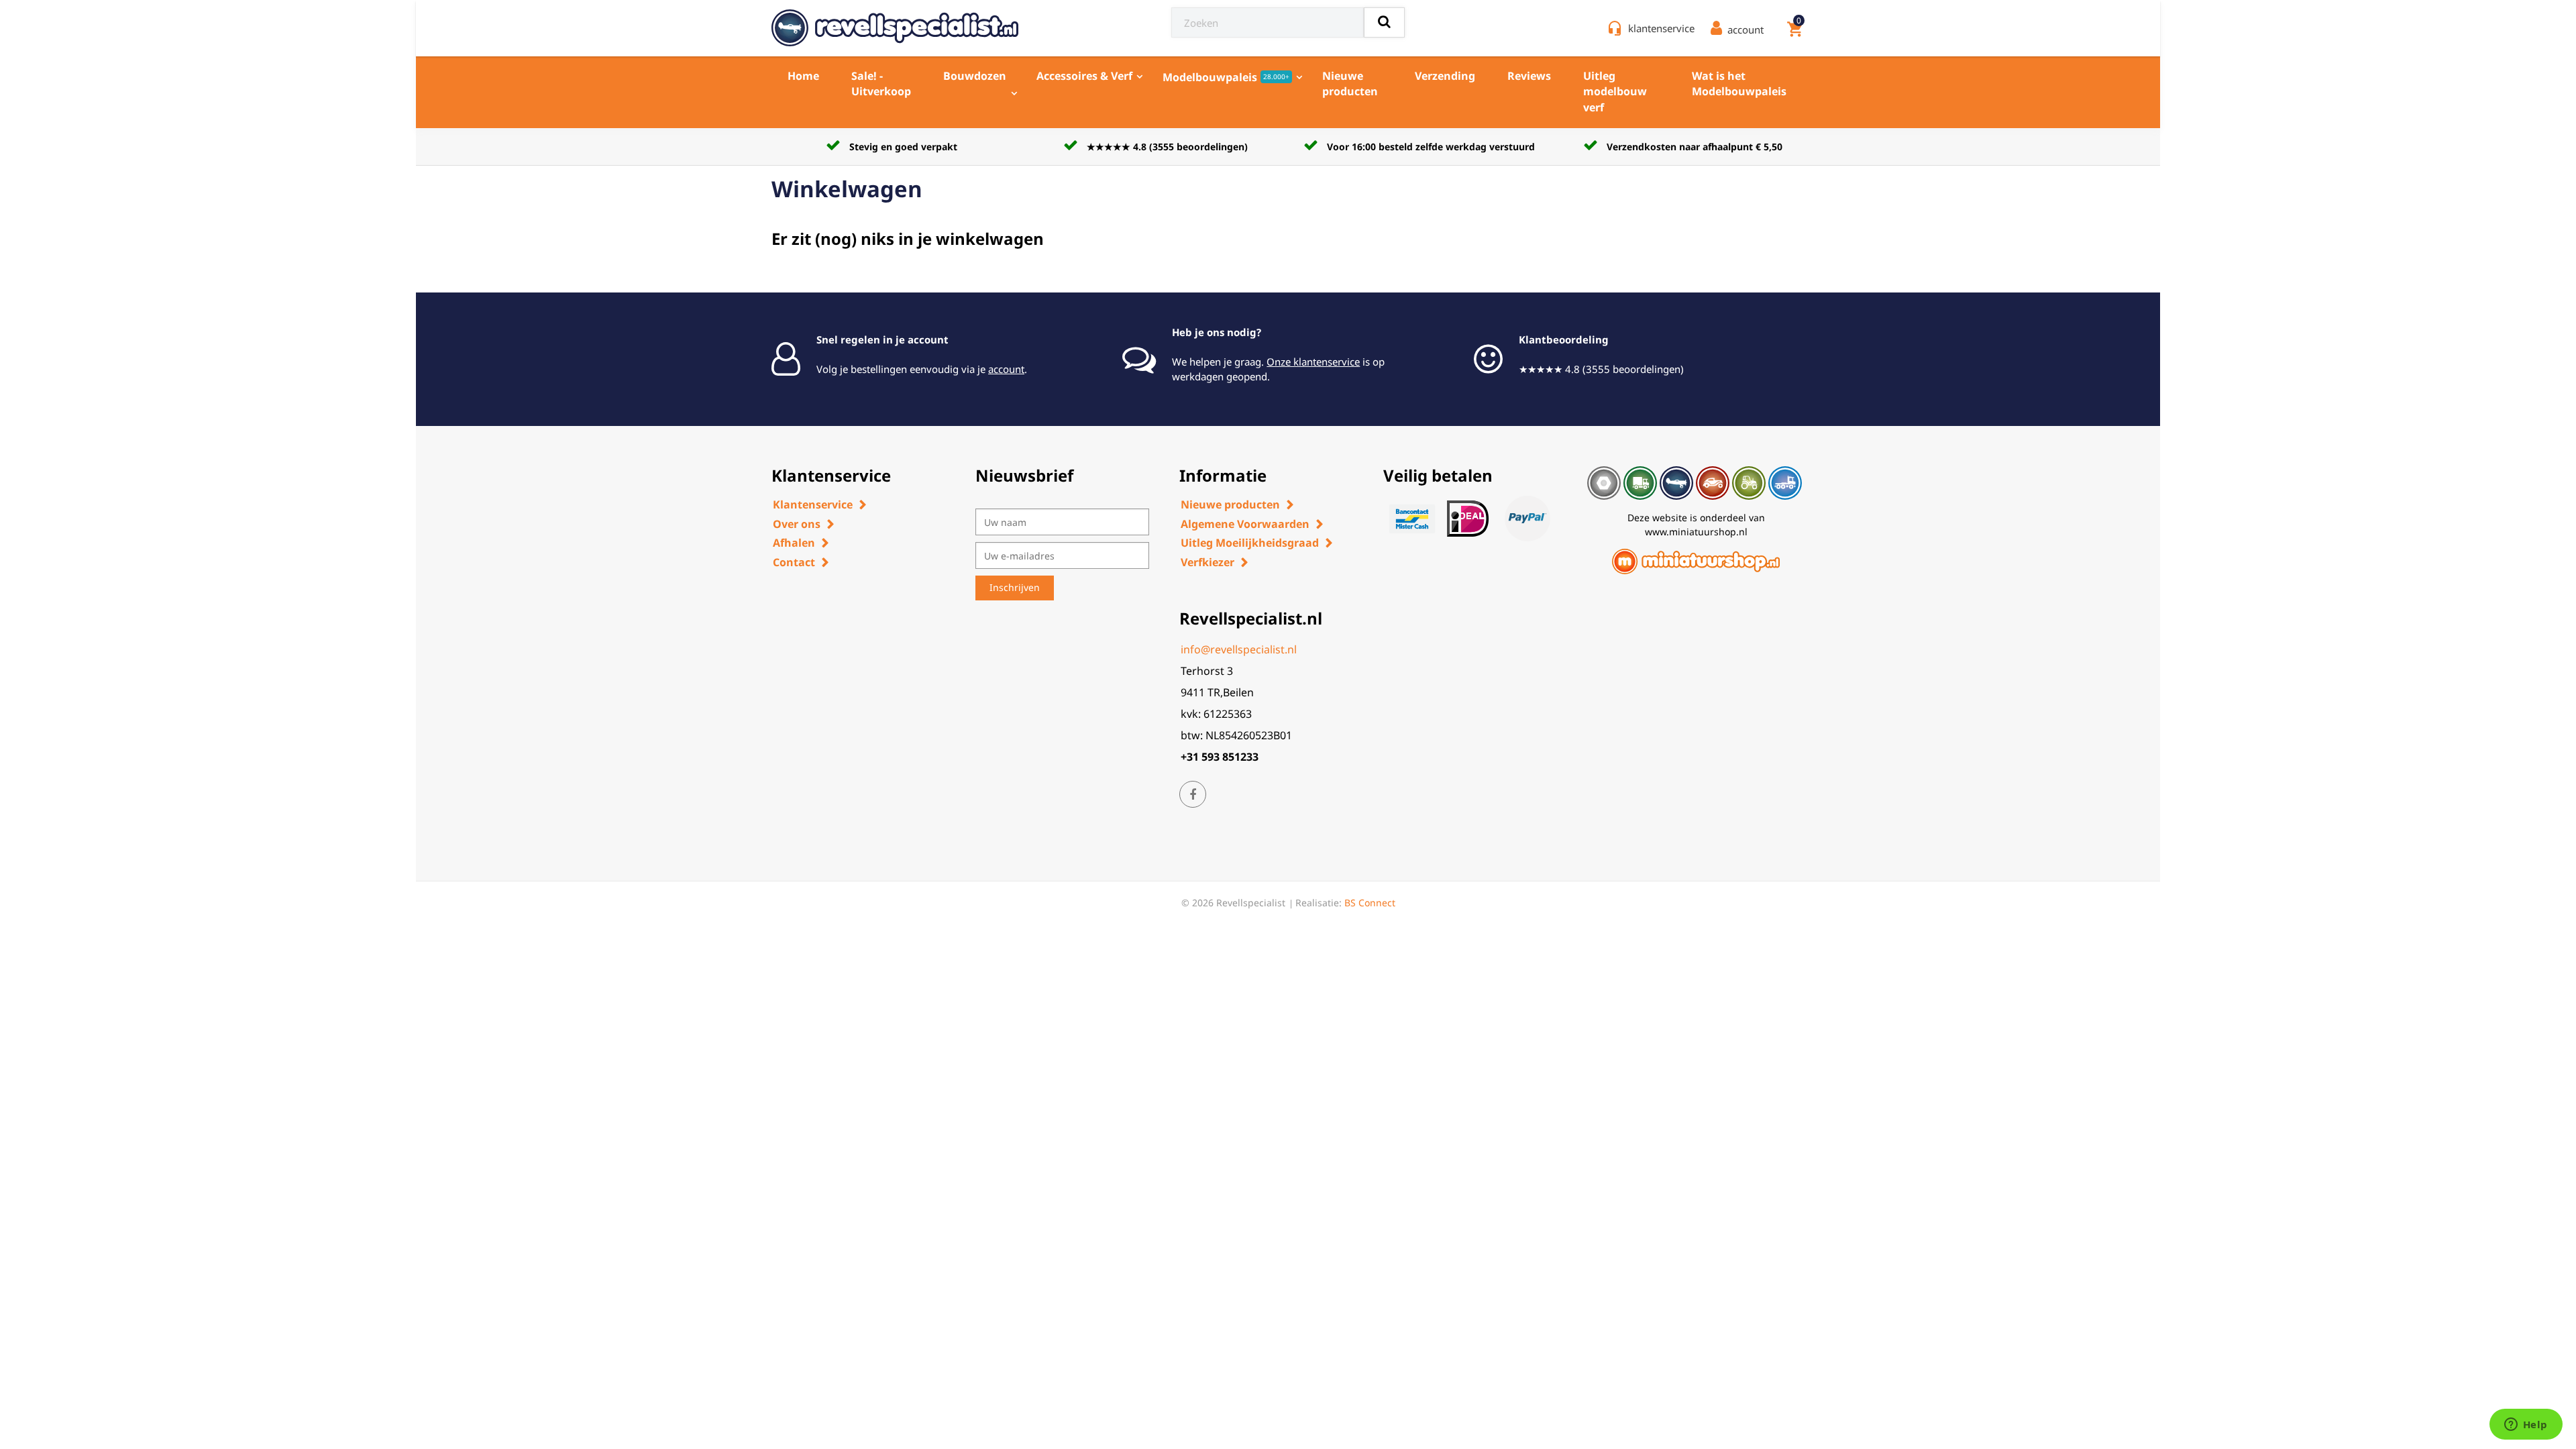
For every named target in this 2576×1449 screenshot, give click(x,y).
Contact (794, 562)
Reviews (1529, 76)
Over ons (797, 524)
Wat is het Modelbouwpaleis (1739, 84)
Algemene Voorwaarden (1245, 524)
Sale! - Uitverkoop (881, 84)
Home (803, 76)
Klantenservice (813, 504)
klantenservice (1661, 28)
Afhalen (794, 543)
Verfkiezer (1207, 562)
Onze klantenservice (1313, 362)
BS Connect (1370, 903)
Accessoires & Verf (1084, 76)
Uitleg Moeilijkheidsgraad (1250, 543)
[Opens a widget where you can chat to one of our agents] (2526, 1426)
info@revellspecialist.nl (1239, 649)
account (1006, 369)
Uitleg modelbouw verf (1615, 92)
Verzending (1445, 76)
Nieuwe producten (1350, 84)
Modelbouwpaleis (1226, 77)
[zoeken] (1384, 22)
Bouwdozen (975, 76)
